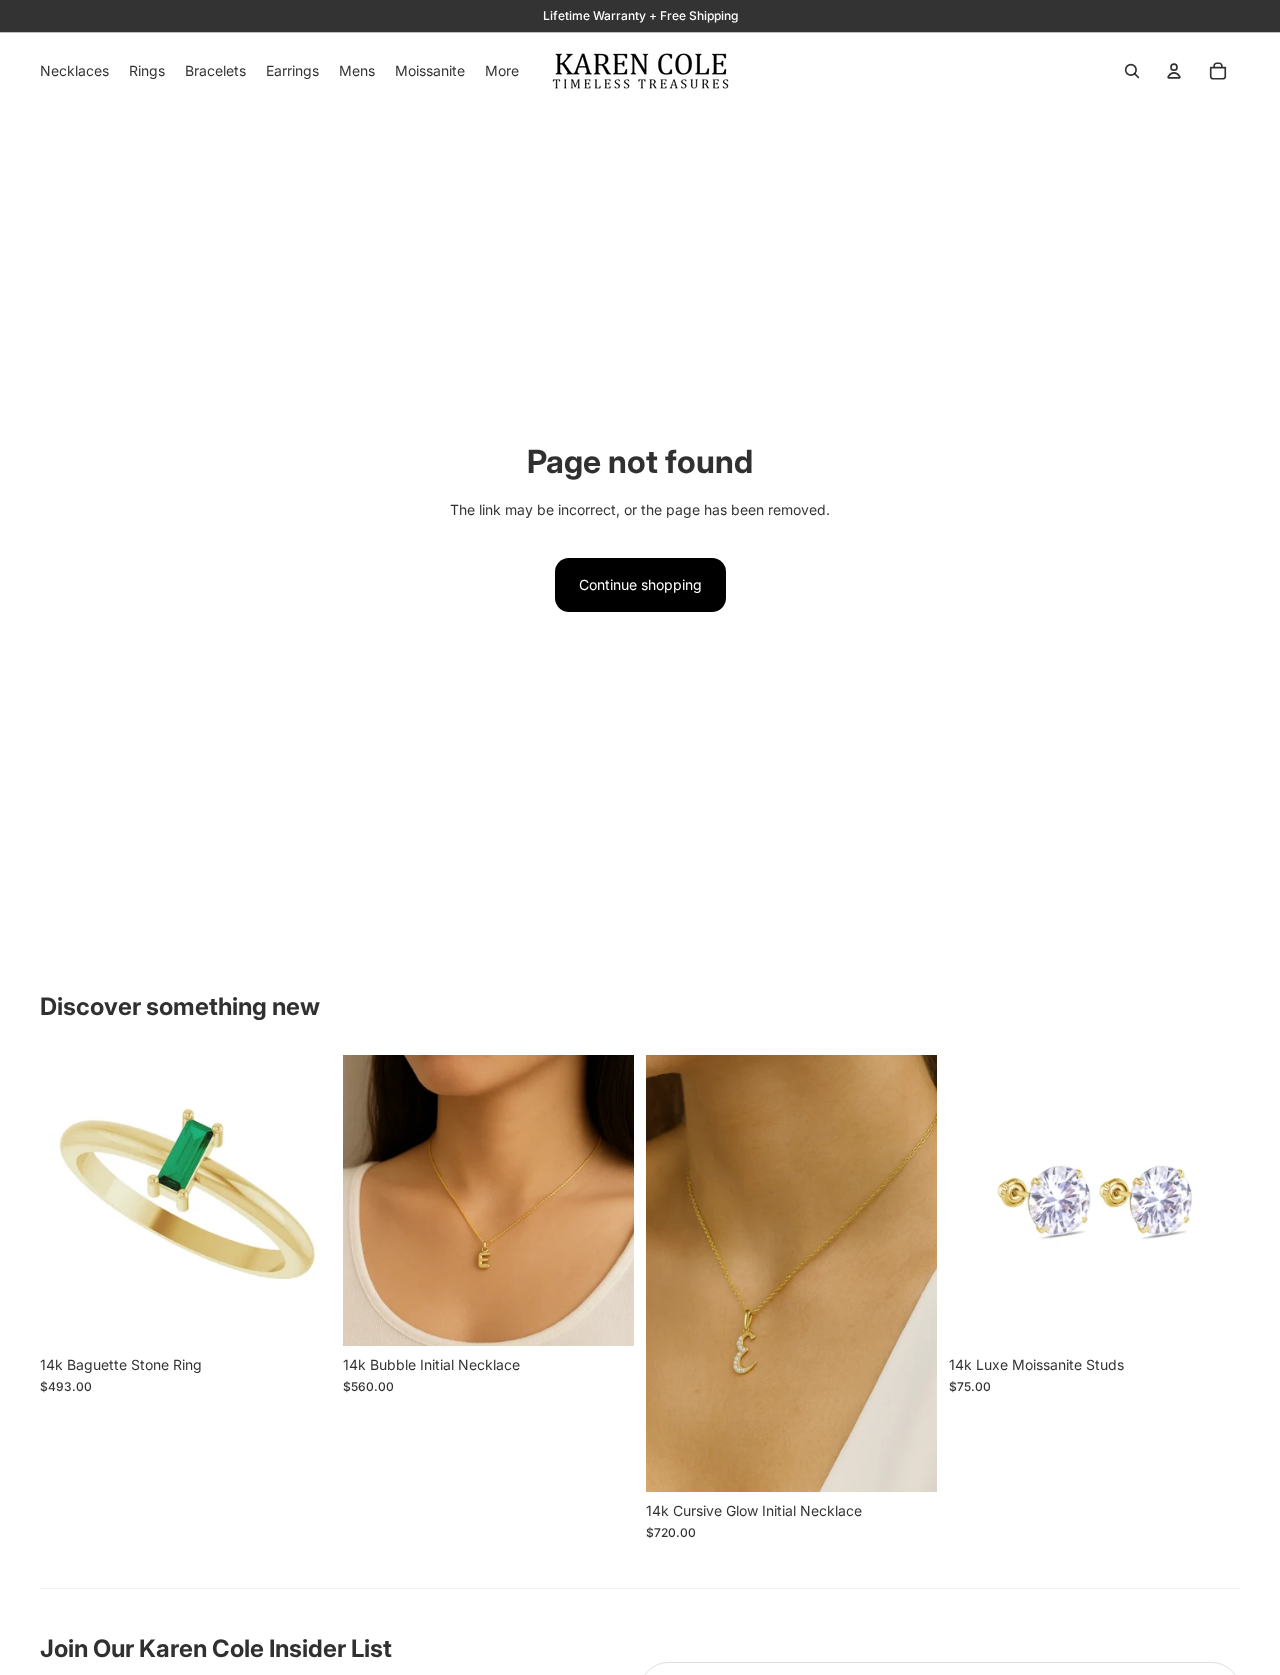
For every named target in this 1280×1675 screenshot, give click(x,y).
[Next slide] (301, 1200)
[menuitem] (502, 71)
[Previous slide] (70, 1200)
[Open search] (1132, 71)
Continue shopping (640, 584)
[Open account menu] (1174, 71)
